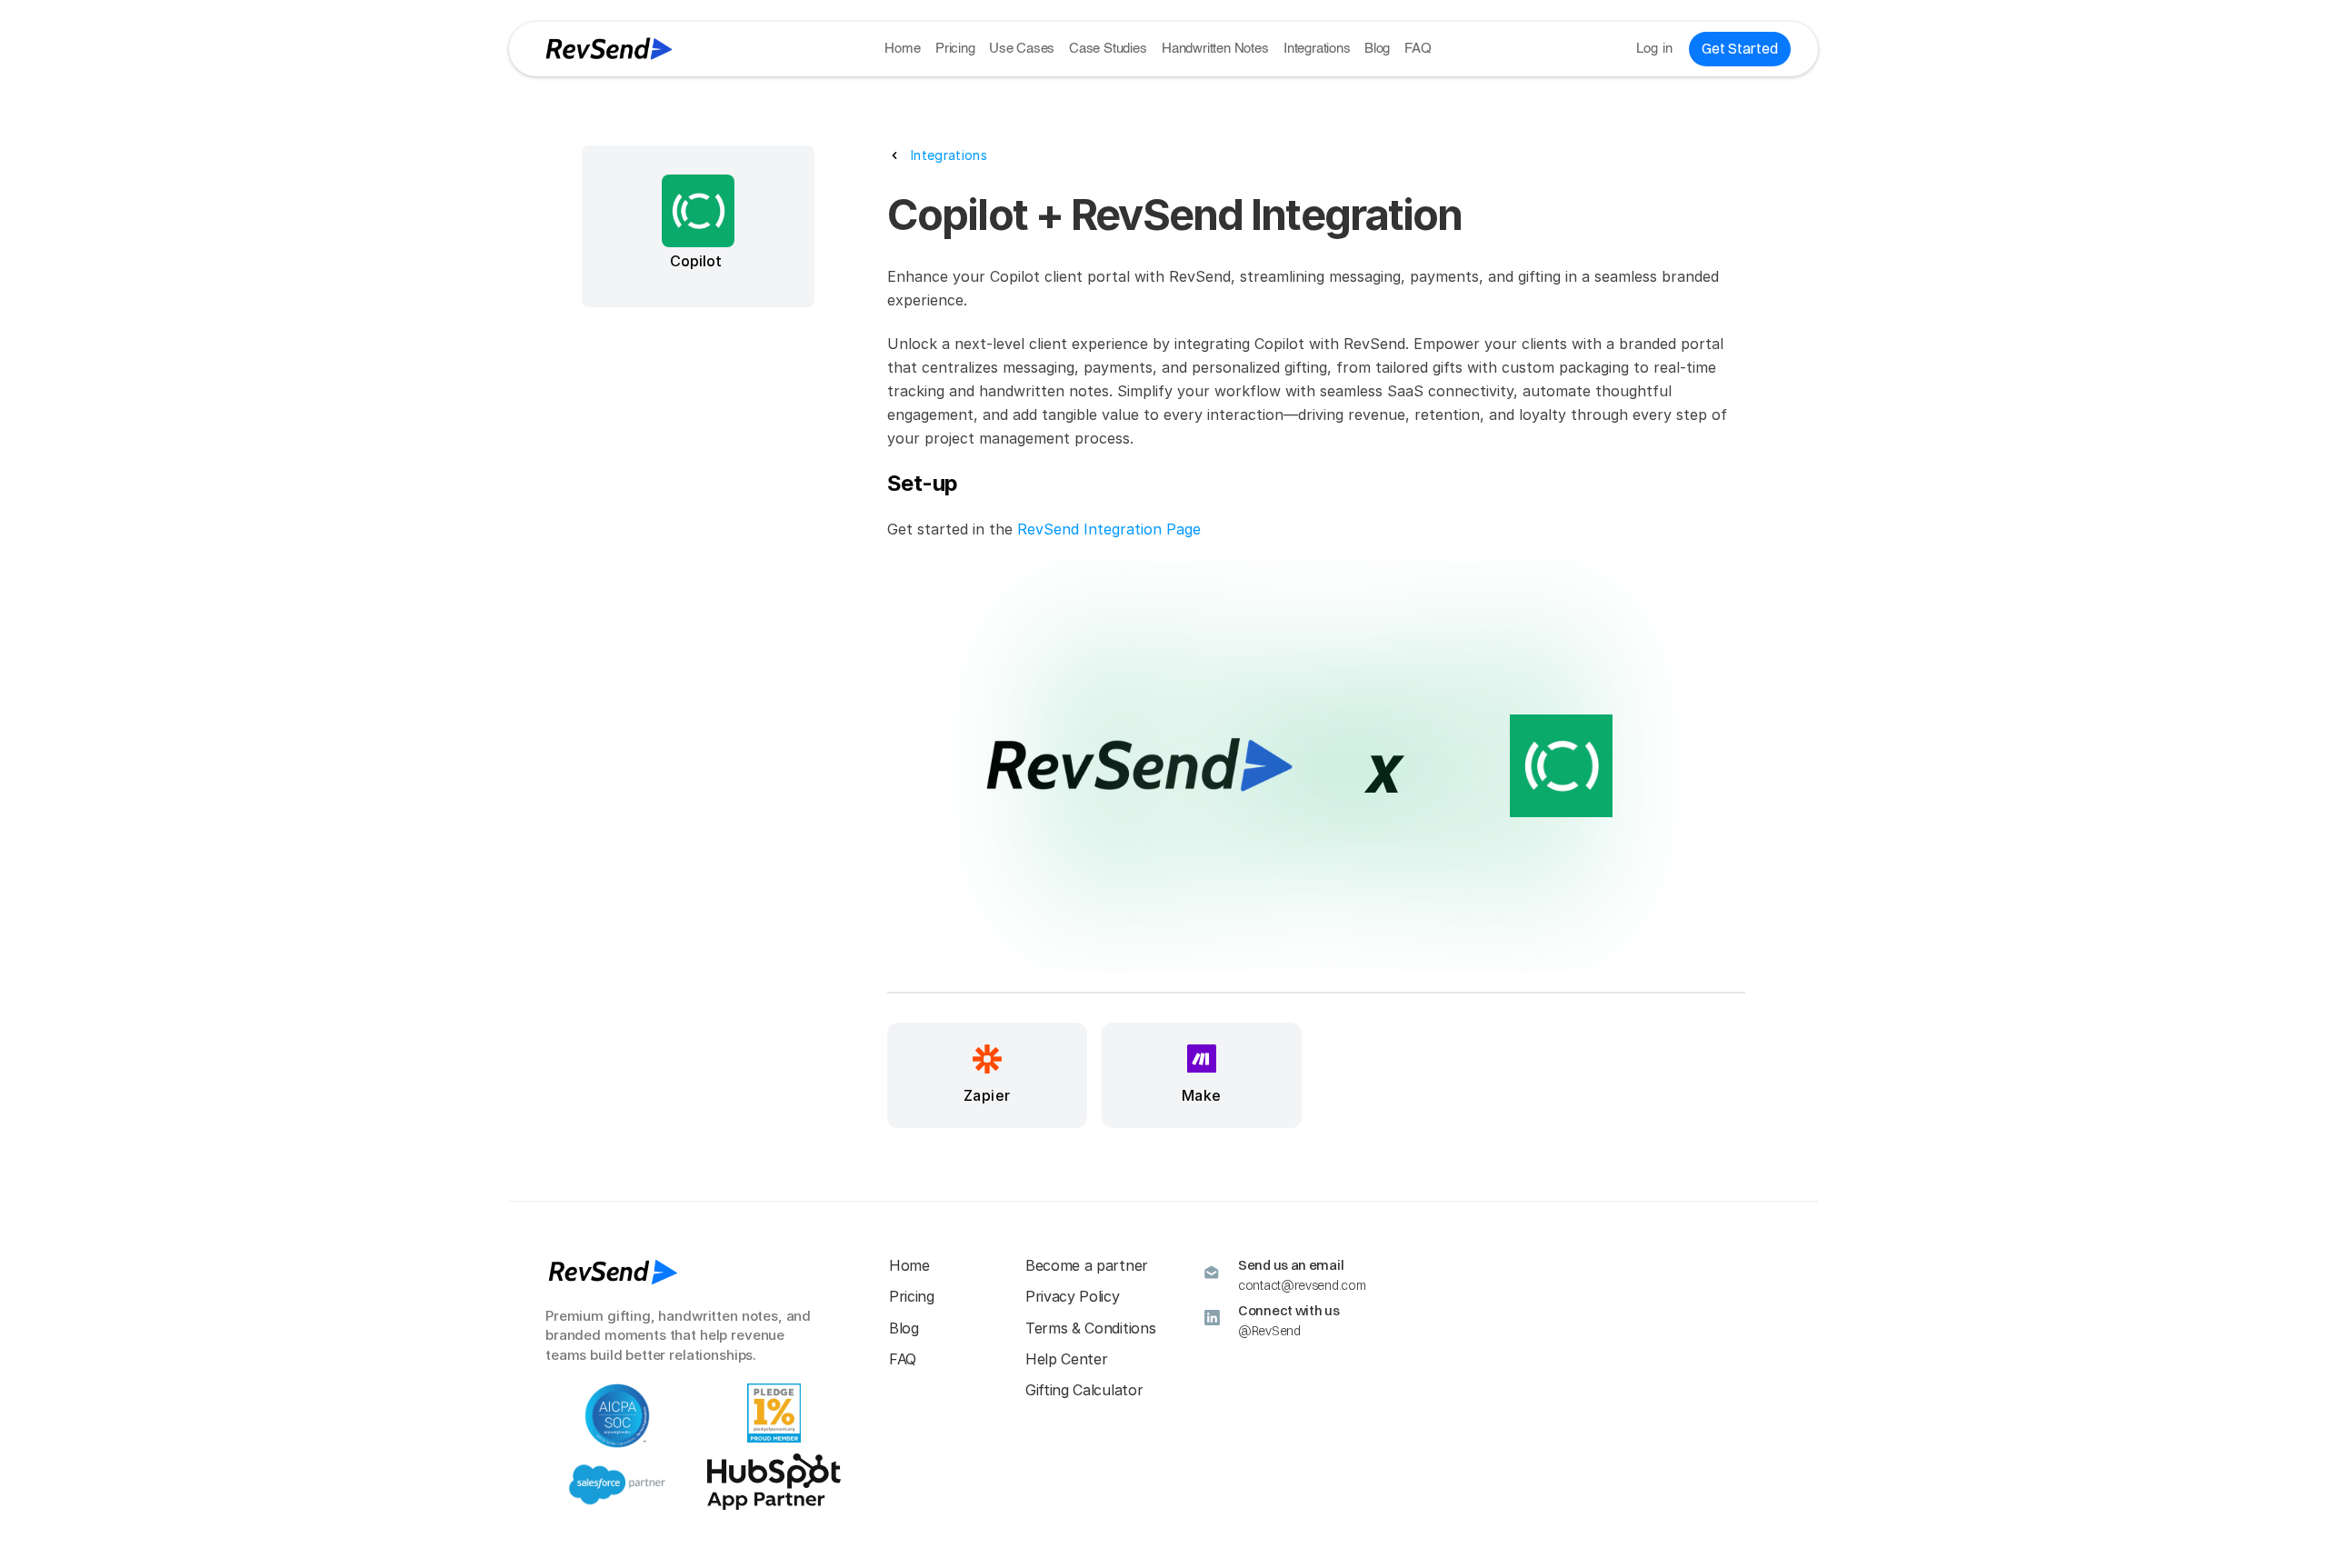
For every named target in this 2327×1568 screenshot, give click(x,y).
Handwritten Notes (1215, 49)
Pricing (955, 49)
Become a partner (1087, 1265)
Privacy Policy (1073, 1296)
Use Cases (1022, 49)
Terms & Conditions (1090, 1328)
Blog (1377, 49)
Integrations (1317, 49)
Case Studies (1108, 49)
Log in (1655, 49)
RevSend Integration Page (1109, 529)
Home (902, 49)
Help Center (1066, 1359)
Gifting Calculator (1084, 1390)
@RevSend (1269, 1331)
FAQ (1418, 49)
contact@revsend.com (1302, 1285)
